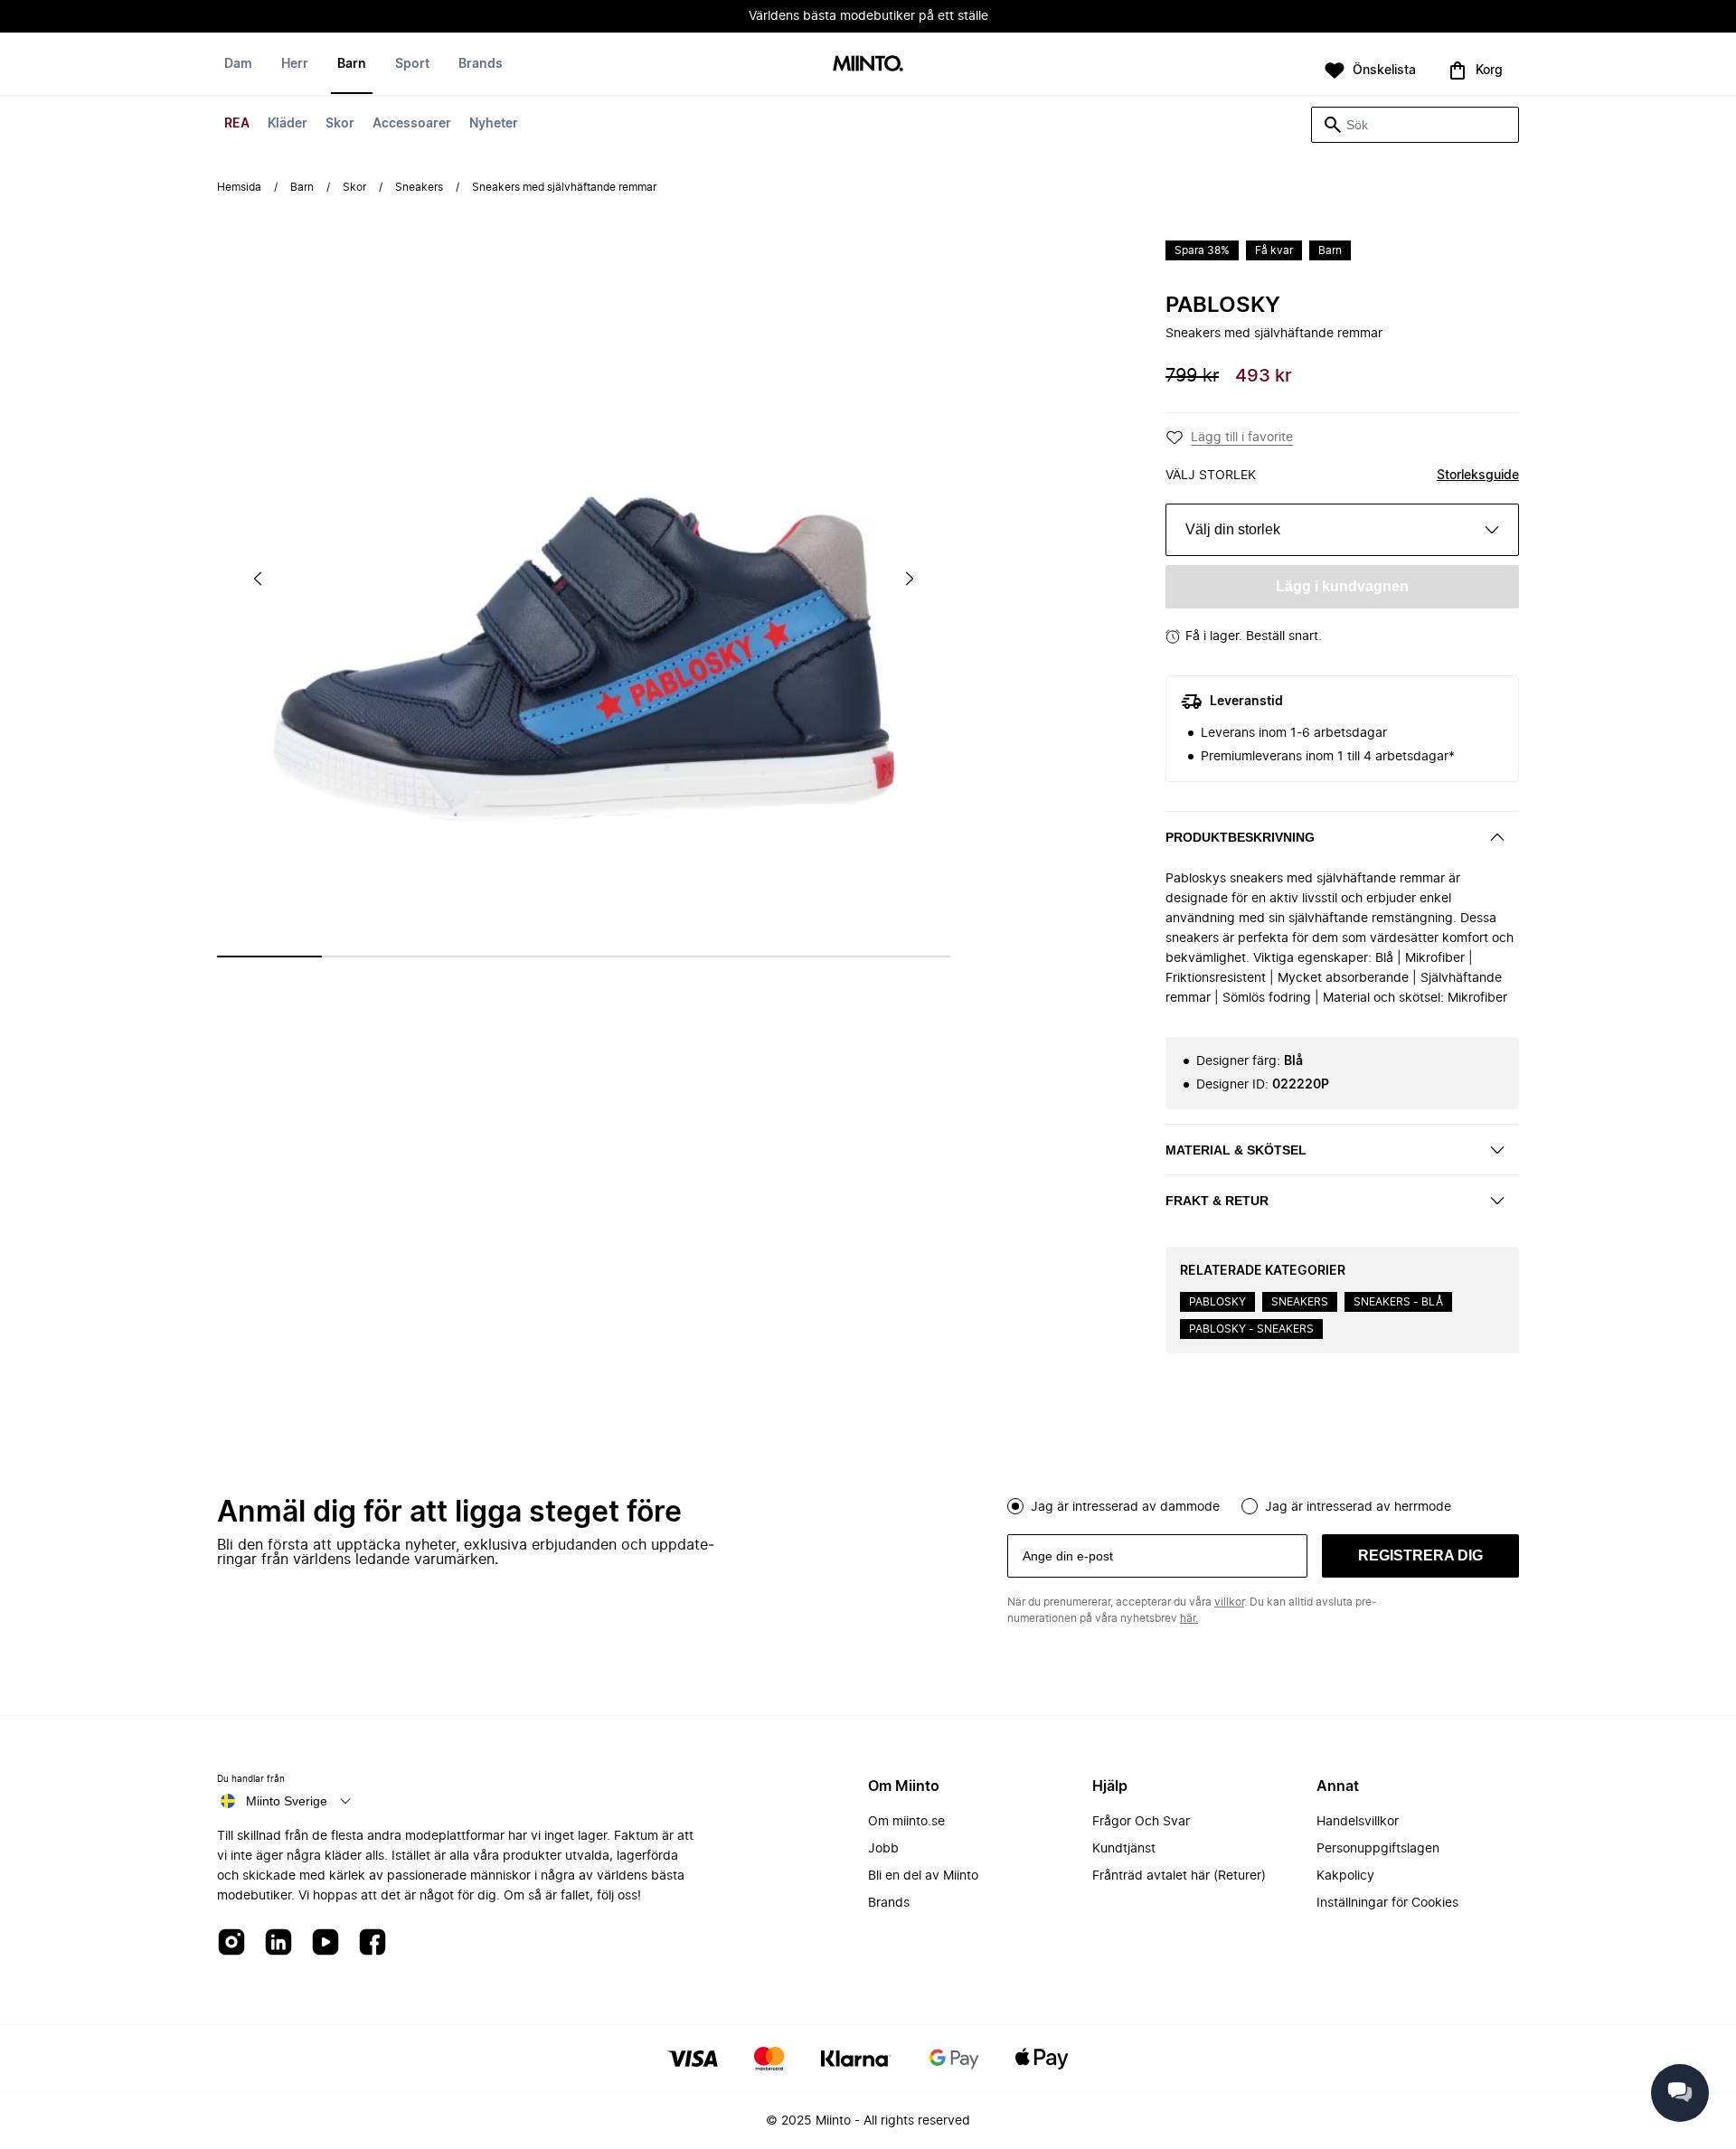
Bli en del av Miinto (923, 1876)
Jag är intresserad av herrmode (1358, 1507)
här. (1189, 1618)
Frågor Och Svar (1141, 1822)
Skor (340, 124)
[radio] (1015, 1506)
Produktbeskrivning (1240, 837)
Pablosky (1223, 306)
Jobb (883, 1849)
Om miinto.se (906, 1822)
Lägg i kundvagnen (1342, 586)
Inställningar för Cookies (1387, 1903)
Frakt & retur (1217, 1201)
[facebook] (373, 1943)
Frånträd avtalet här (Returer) (1179, 1876)
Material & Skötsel (1236, 1150)
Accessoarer (412, 124)
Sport (412, 64)
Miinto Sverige (287, 1801)
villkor (1229, 1602)
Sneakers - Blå (1398, 1302)
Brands (481, 64)
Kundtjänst (1124, 1849)
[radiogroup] (1263, 1504)
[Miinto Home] (868, 65)
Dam (238, 64)
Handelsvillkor (1358, 1822)
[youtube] (325, 1943)
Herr (295, 64)
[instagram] (231, 1943)
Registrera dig (1420, 1555)
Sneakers (419, 187)
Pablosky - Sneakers (1251, 1329)
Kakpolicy (1345, 1876)
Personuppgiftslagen (1378, 1849)
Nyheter (494, 124)
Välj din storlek (1233, 529)
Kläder (288, 124)
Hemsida (239, 187)
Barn (352, 64)
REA (237, 124)
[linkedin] (278, 1943)
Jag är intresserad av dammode (1125, 1507)
